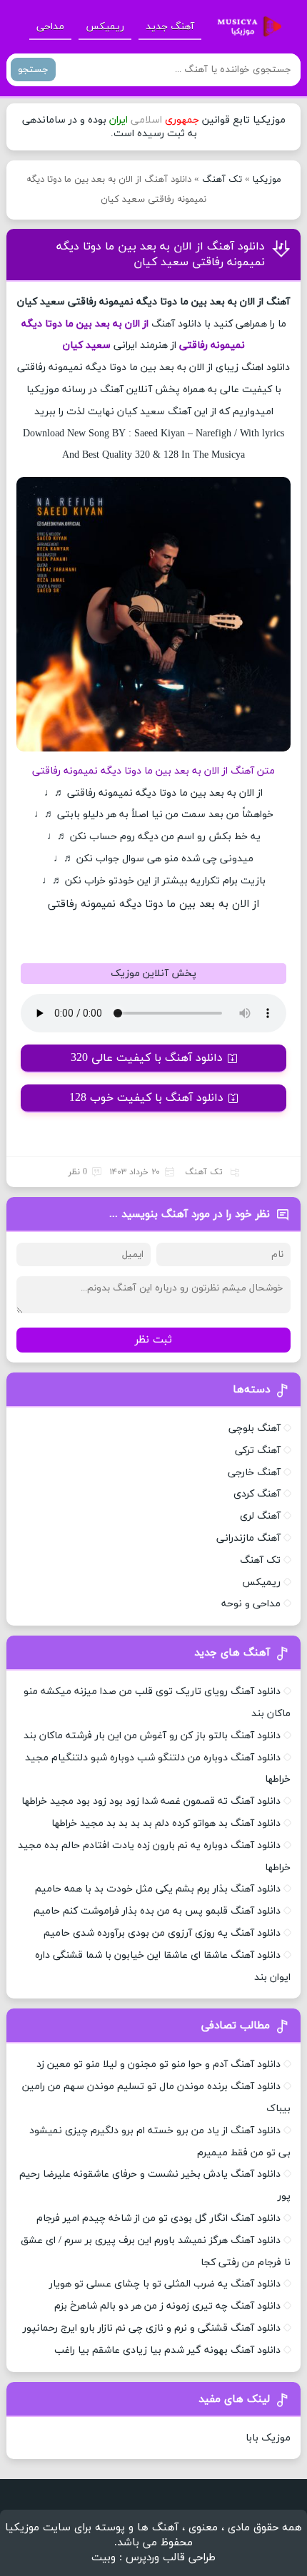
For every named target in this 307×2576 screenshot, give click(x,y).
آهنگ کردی (257, 1494)
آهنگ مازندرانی (248, 1538)
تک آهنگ (222, 180)
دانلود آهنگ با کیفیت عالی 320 (147, 1058)
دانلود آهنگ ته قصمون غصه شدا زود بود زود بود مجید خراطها (151, 1801)
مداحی (50, 27)
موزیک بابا (268, 2438)
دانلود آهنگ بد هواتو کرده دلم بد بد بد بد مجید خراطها (166, 1823)
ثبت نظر (153, 1340)
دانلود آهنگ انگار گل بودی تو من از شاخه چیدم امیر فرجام (158, 2218)
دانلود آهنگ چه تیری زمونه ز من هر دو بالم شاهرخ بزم (167, 2306)
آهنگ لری (260, 1516)
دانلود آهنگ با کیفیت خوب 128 (146, 1098)
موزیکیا (267, 180)
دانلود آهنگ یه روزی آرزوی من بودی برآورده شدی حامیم (162, 1933)
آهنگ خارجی (254, 1473)
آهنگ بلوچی (255, 1428)
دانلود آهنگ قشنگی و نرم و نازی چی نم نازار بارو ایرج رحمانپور (152, 2328)
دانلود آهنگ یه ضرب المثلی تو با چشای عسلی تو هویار (165, 2284)
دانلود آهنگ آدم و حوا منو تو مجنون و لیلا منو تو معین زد (158, 2064)
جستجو (33, 70)
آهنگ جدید (170, 27)
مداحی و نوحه (251, 1604)
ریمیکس (105, 27)
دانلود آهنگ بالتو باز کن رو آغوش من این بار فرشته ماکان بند (152, 1736)
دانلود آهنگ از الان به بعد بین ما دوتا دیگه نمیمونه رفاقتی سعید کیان (161, 255)
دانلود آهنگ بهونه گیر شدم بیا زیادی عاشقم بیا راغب (167, 2350)
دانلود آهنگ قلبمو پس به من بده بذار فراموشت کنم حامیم (157, 1911)
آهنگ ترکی (258, 1451)
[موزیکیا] (246, 27)
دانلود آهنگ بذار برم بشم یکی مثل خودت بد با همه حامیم (158, 1889)
